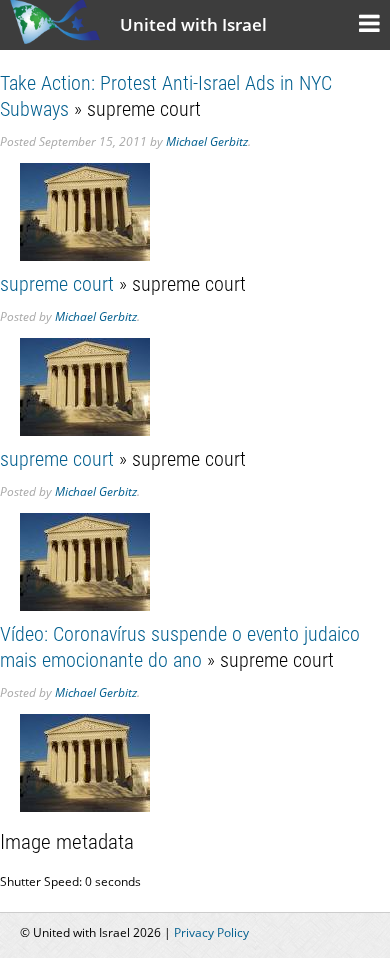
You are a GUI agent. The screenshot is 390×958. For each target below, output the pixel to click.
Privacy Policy (211, 932)
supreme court (57, 284)
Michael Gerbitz (207, 141)
